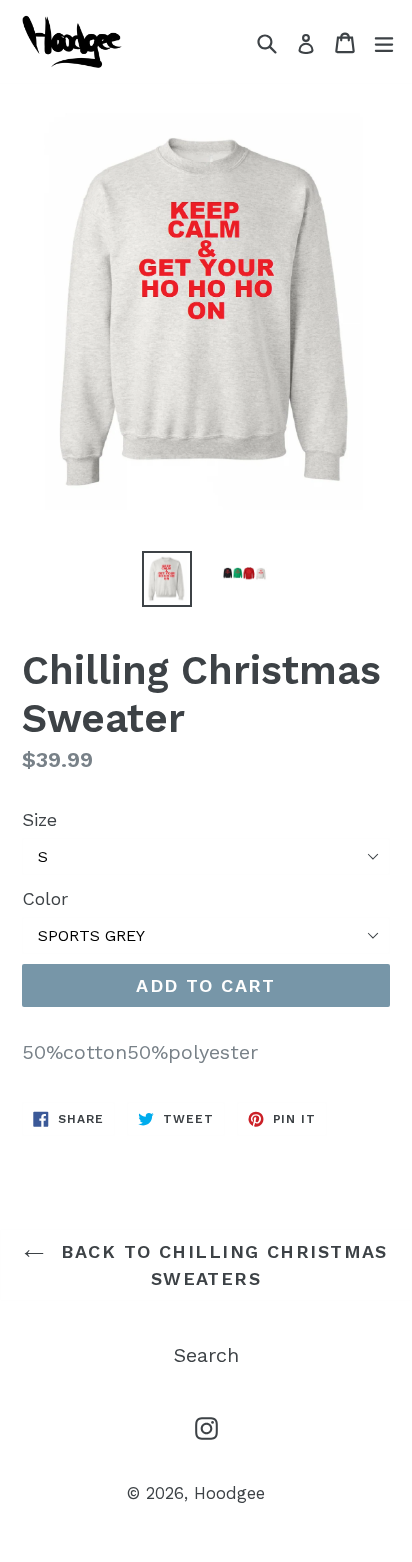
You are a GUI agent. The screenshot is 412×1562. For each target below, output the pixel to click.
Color (45, 898)
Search (206, 1355)
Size (39, 819)
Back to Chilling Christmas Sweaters (221, 1265)
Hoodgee (229, 1493)
